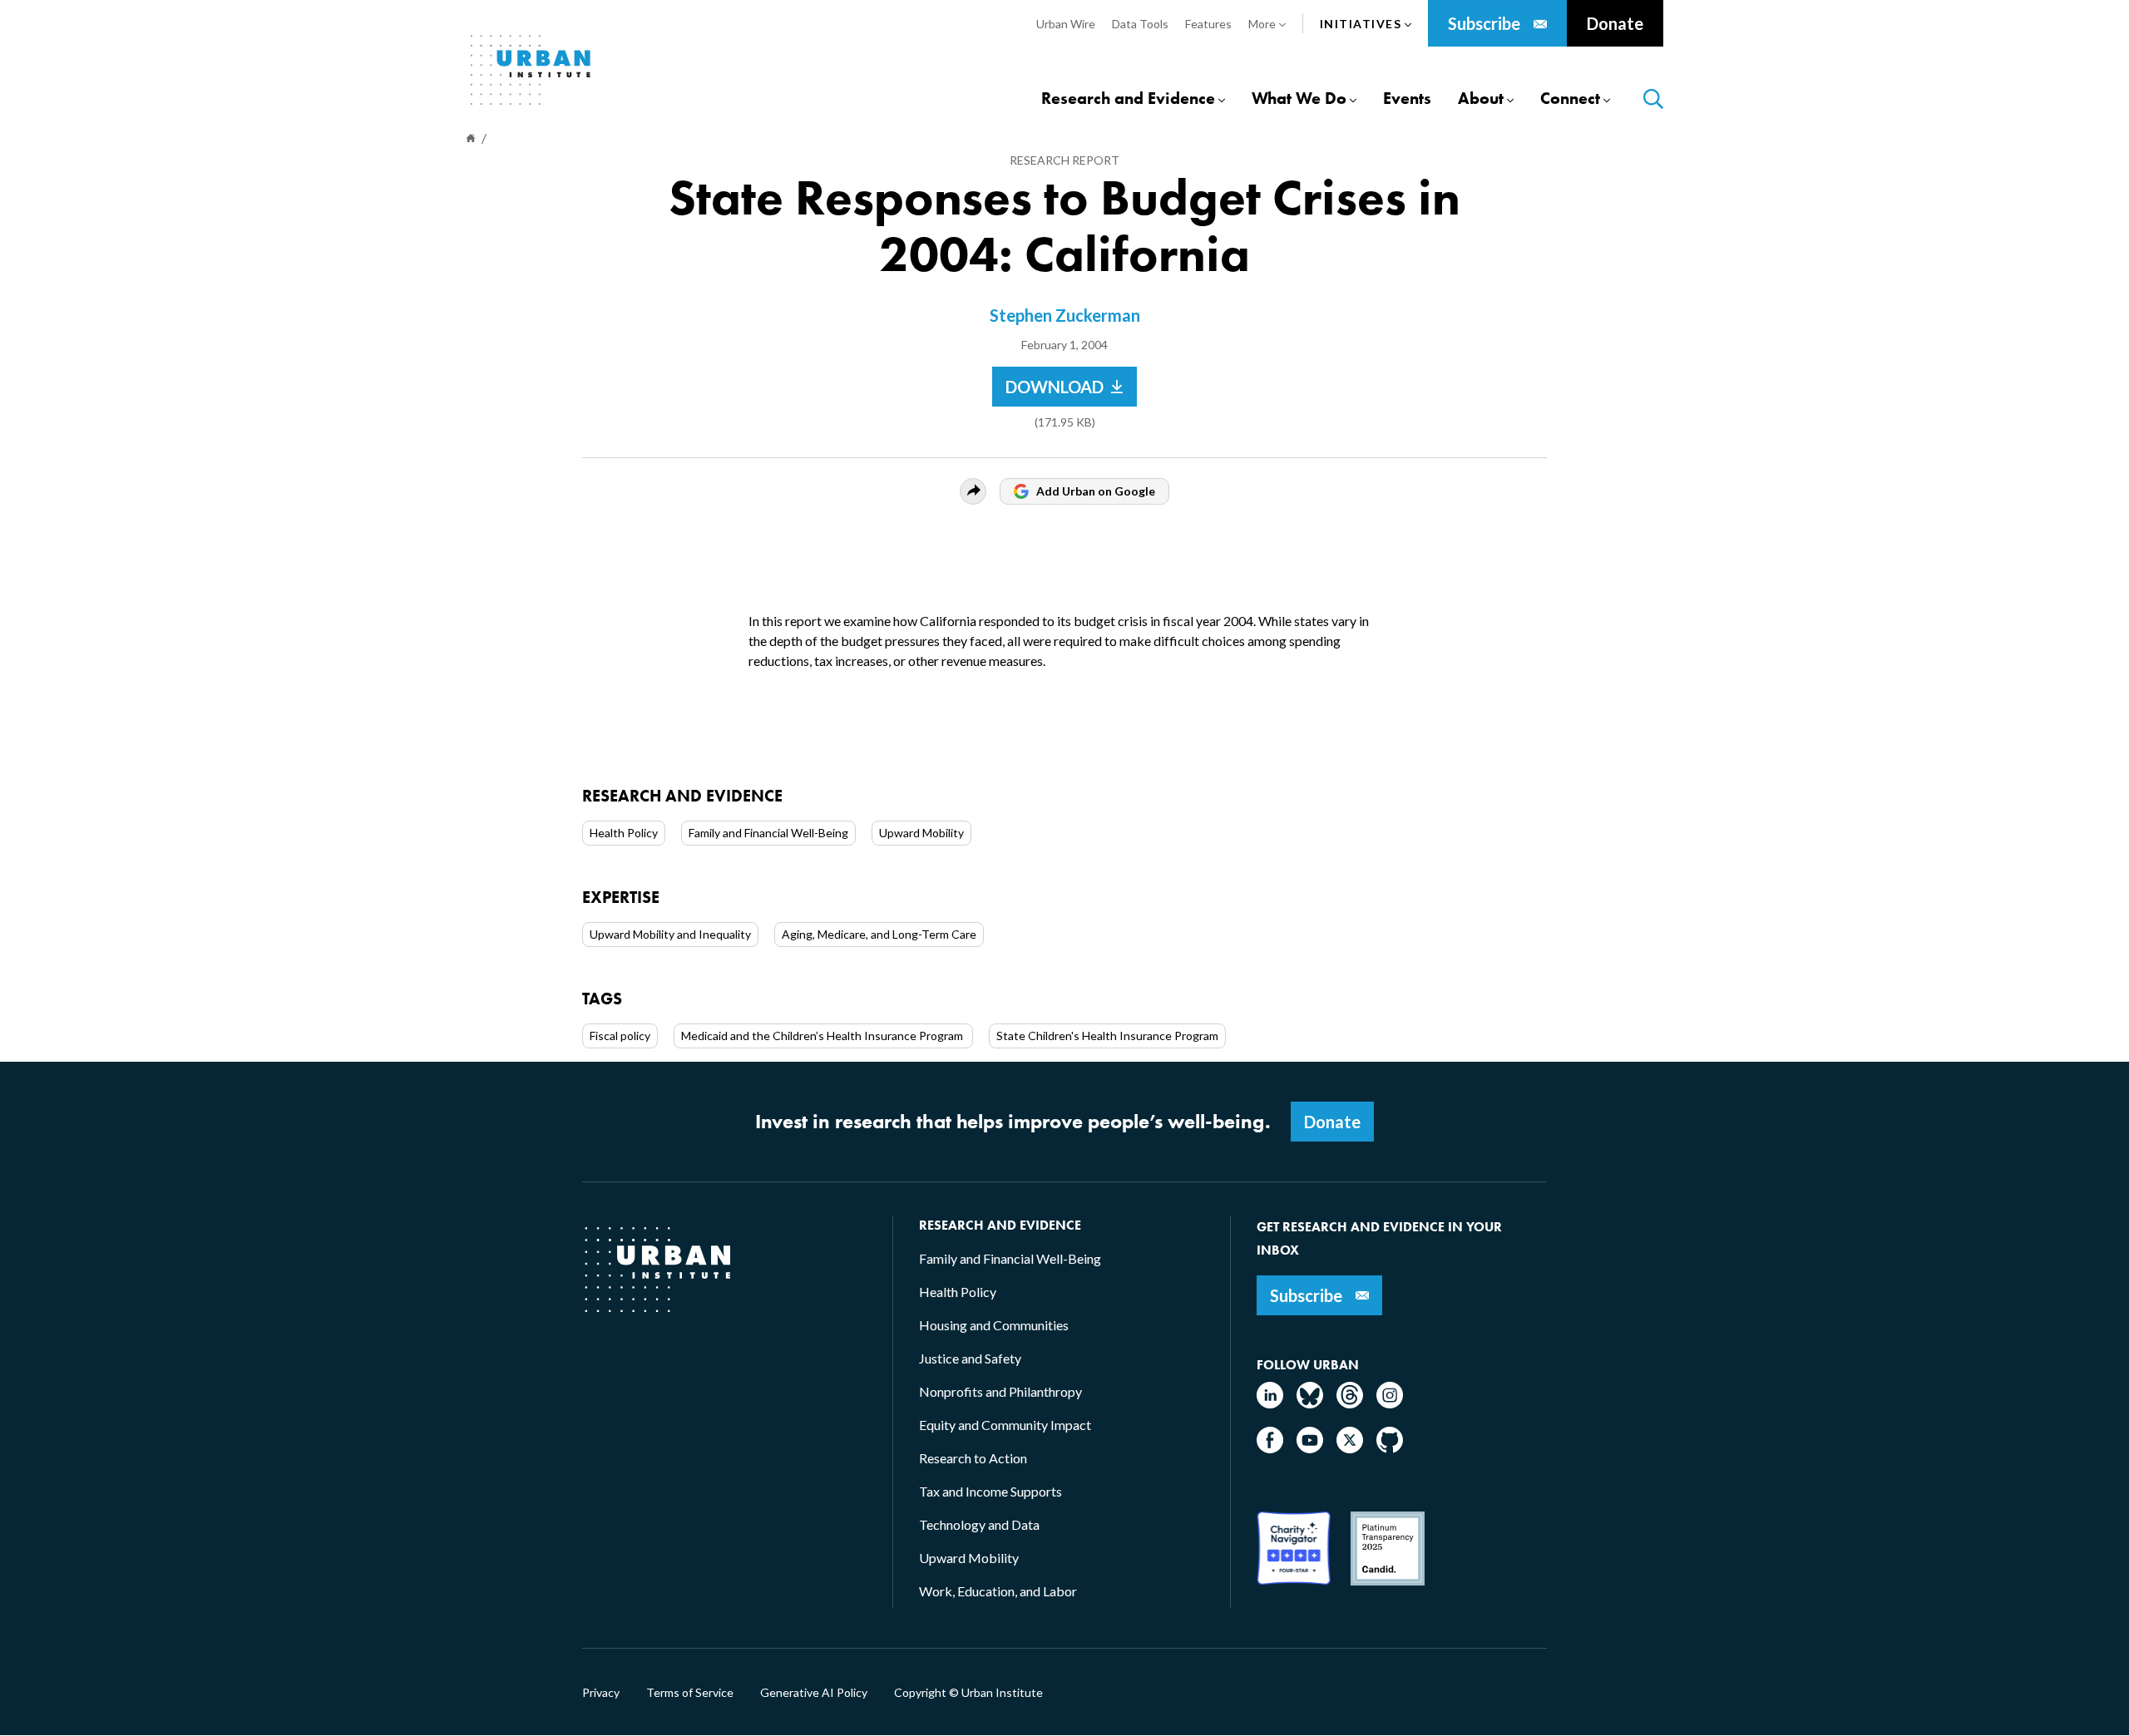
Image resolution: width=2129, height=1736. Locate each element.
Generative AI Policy (814, 1693)
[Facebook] (1270, 1448)
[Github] (1390, 1448)
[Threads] (1350, 1403)
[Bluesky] (1310, 1403)
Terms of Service (690, 1693)
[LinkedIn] (1270, 1403)
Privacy (601, 1693)
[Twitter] (1350, 1448)
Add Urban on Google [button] (1096, 491)
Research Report (1064, 160)
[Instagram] (1390, 1403)
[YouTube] (1310, 1448)
